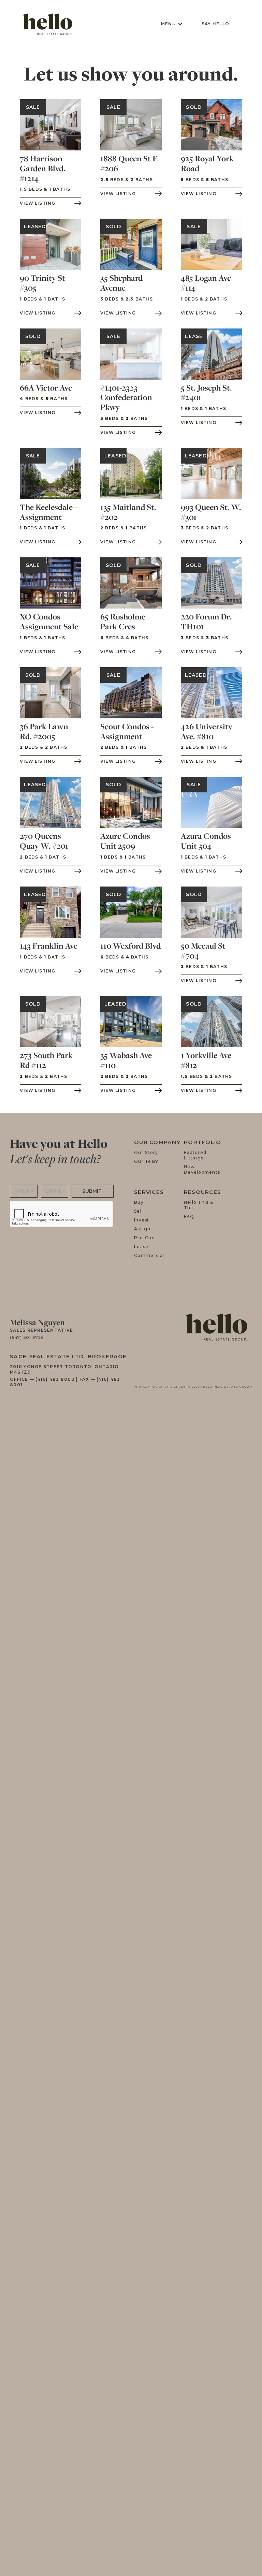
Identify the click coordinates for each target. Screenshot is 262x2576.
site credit (176, 1387)
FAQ (189, 1217)
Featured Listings (195, 1156)
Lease (141, 1247)
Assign (142, 1229)
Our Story (146, 1153)
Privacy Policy (149, 1387)
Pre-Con (144, 1238)
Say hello (215, 24)
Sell (139, 1211)
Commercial (149, 1255)
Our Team (147, 1162)
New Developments (202, 1170)
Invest (142, 1220)
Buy (139, 1202)
